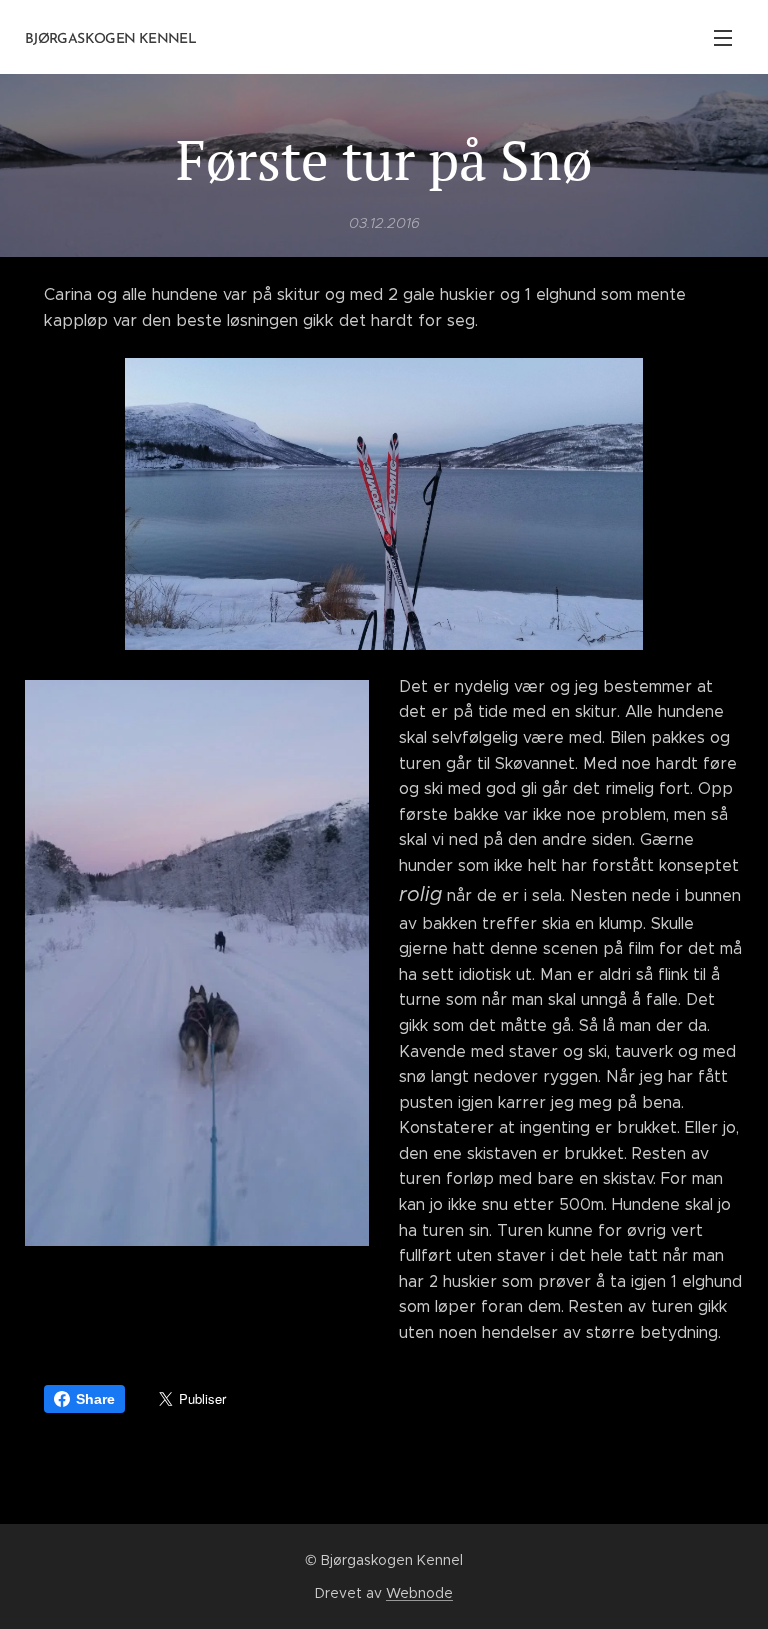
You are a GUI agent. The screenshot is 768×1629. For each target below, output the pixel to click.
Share (95, 1399)
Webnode (419, 1593)
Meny (723, 37)
